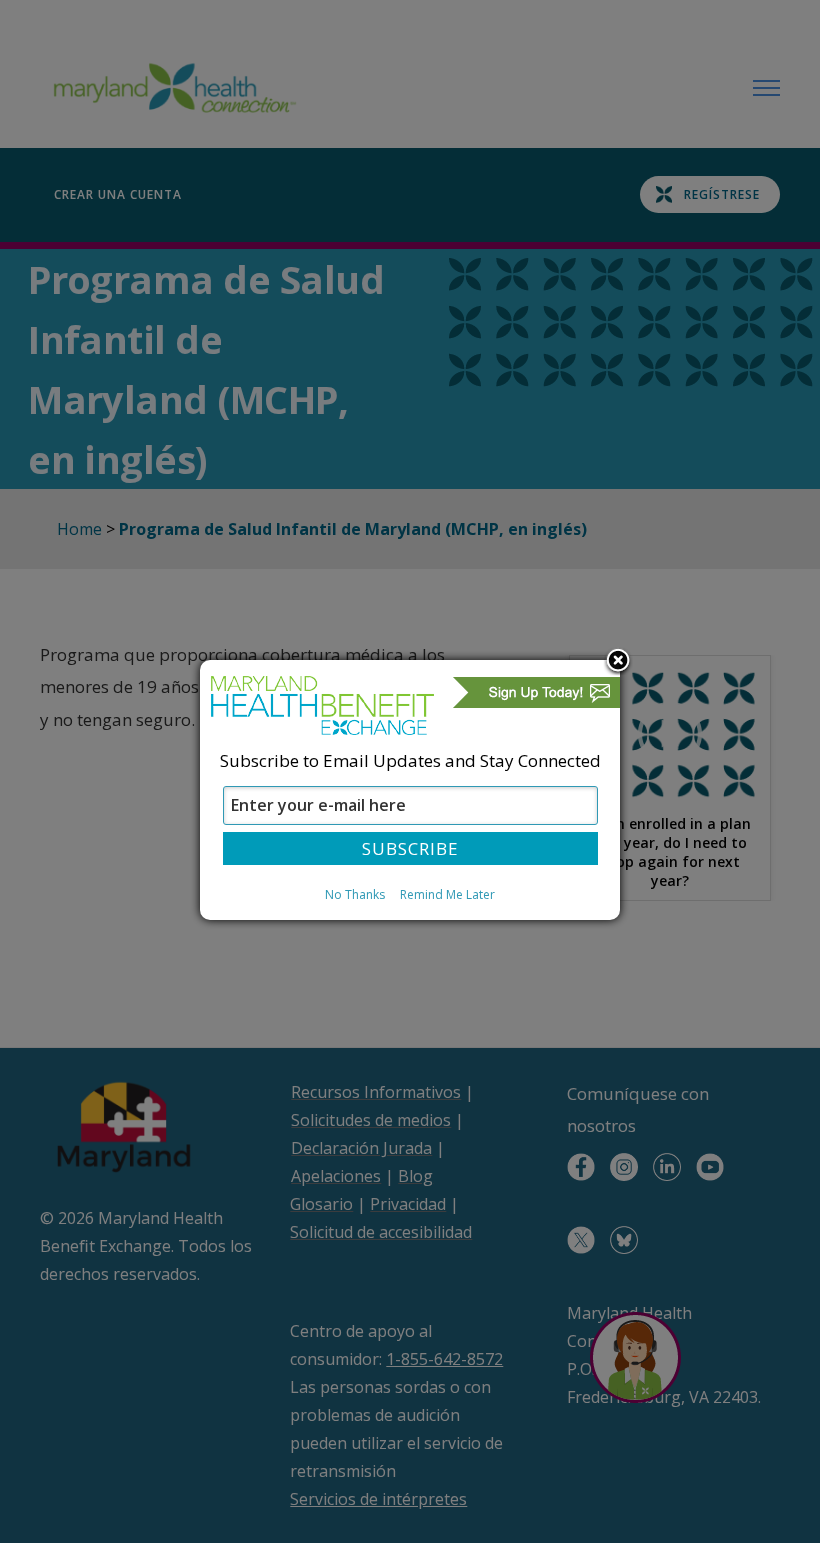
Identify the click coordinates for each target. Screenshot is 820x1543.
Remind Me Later (447, 894)
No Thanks (355, 894)
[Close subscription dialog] (618, 662)
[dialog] (410, 790)
